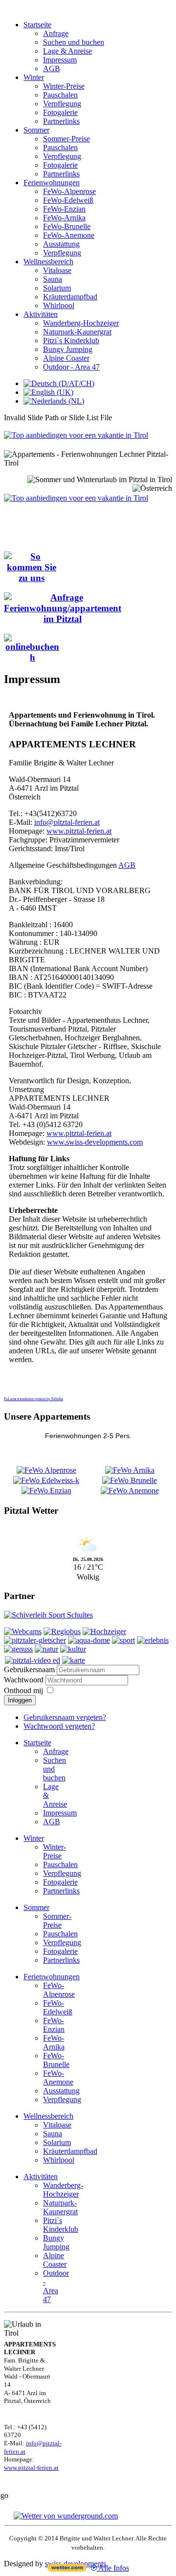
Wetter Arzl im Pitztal (88, 1530)
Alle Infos (113, 2568)
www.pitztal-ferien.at (79, 831)
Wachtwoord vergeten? (59, 1726)
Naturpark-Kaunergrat (77, 332)
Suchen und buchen (74, 42)
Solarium (57, 288)
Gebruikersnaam (29, 1669)
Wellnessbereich (48, 262)
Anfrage (56, 33)
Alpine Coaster (66, 358)
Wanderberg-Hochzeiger (81, 323)
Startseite (37, 25)
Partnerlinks (61, 121)
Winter (34, 77)
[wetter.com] (67, 2569)
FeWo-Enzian (64, 209)
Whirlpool (59, 305)
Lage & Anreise (67, 51)
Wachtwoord (25, 1680)
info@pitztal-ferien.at (67, 822)
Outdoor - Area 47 (71, 367)
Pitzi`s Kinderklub (71, 341)
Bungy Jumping (68, 349)
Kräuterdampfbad (70, 297)
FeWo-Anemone (69, 235)
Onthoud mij (23, 1690)
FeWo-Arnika (64, 218)
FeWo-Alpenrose (69, 191)
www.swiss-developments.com (95, 1142)
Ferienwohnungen (52, 183)
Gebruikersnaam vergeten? (65, 1717)
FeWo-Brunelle (67, 226)
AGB (52, 68)
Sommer (36, 130)
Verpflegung (62, 104)
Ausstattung (61, 244)
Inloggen (20, 1700)
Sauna (53, 279)
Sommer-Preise (66, 139)
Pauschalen (60, 95)
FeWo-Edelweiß (68, 200)
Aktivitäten (41, 314)
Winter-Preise (64, 86)
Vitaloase (57, 270)
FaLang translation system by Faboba (33, 1399)
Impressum (60, 60)
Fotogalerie (60, 112)
